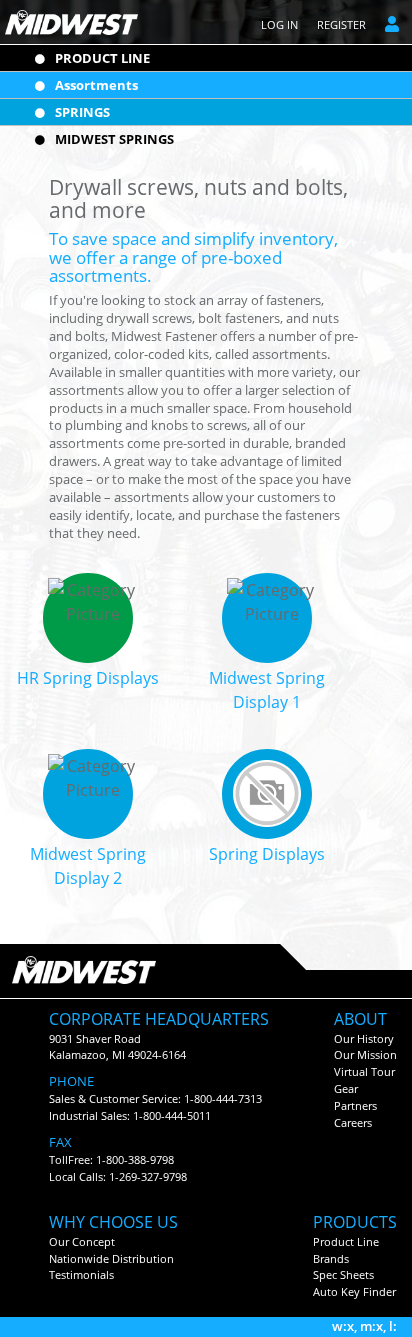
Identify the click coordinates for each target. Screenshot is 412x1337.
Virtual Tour (364, 1071)
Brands (331, 1258)
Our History (364, 1038)
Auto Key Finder (354, 1291)
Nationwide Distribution (111, 1258)
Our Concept (82, 1241)
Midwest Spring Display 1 (267, 690)
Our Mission (365, 1054)
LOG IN (279, 24)
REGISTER (341, 24)
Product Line (346, 1241)
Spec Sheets (343, 1274)
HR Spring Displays (88, 678)
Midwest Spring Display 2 (88, 866)
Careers (353, 1122)
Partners (355, 1105)
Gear (346, 1088)
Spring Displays (267, 854)
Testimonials (81, 1274)
